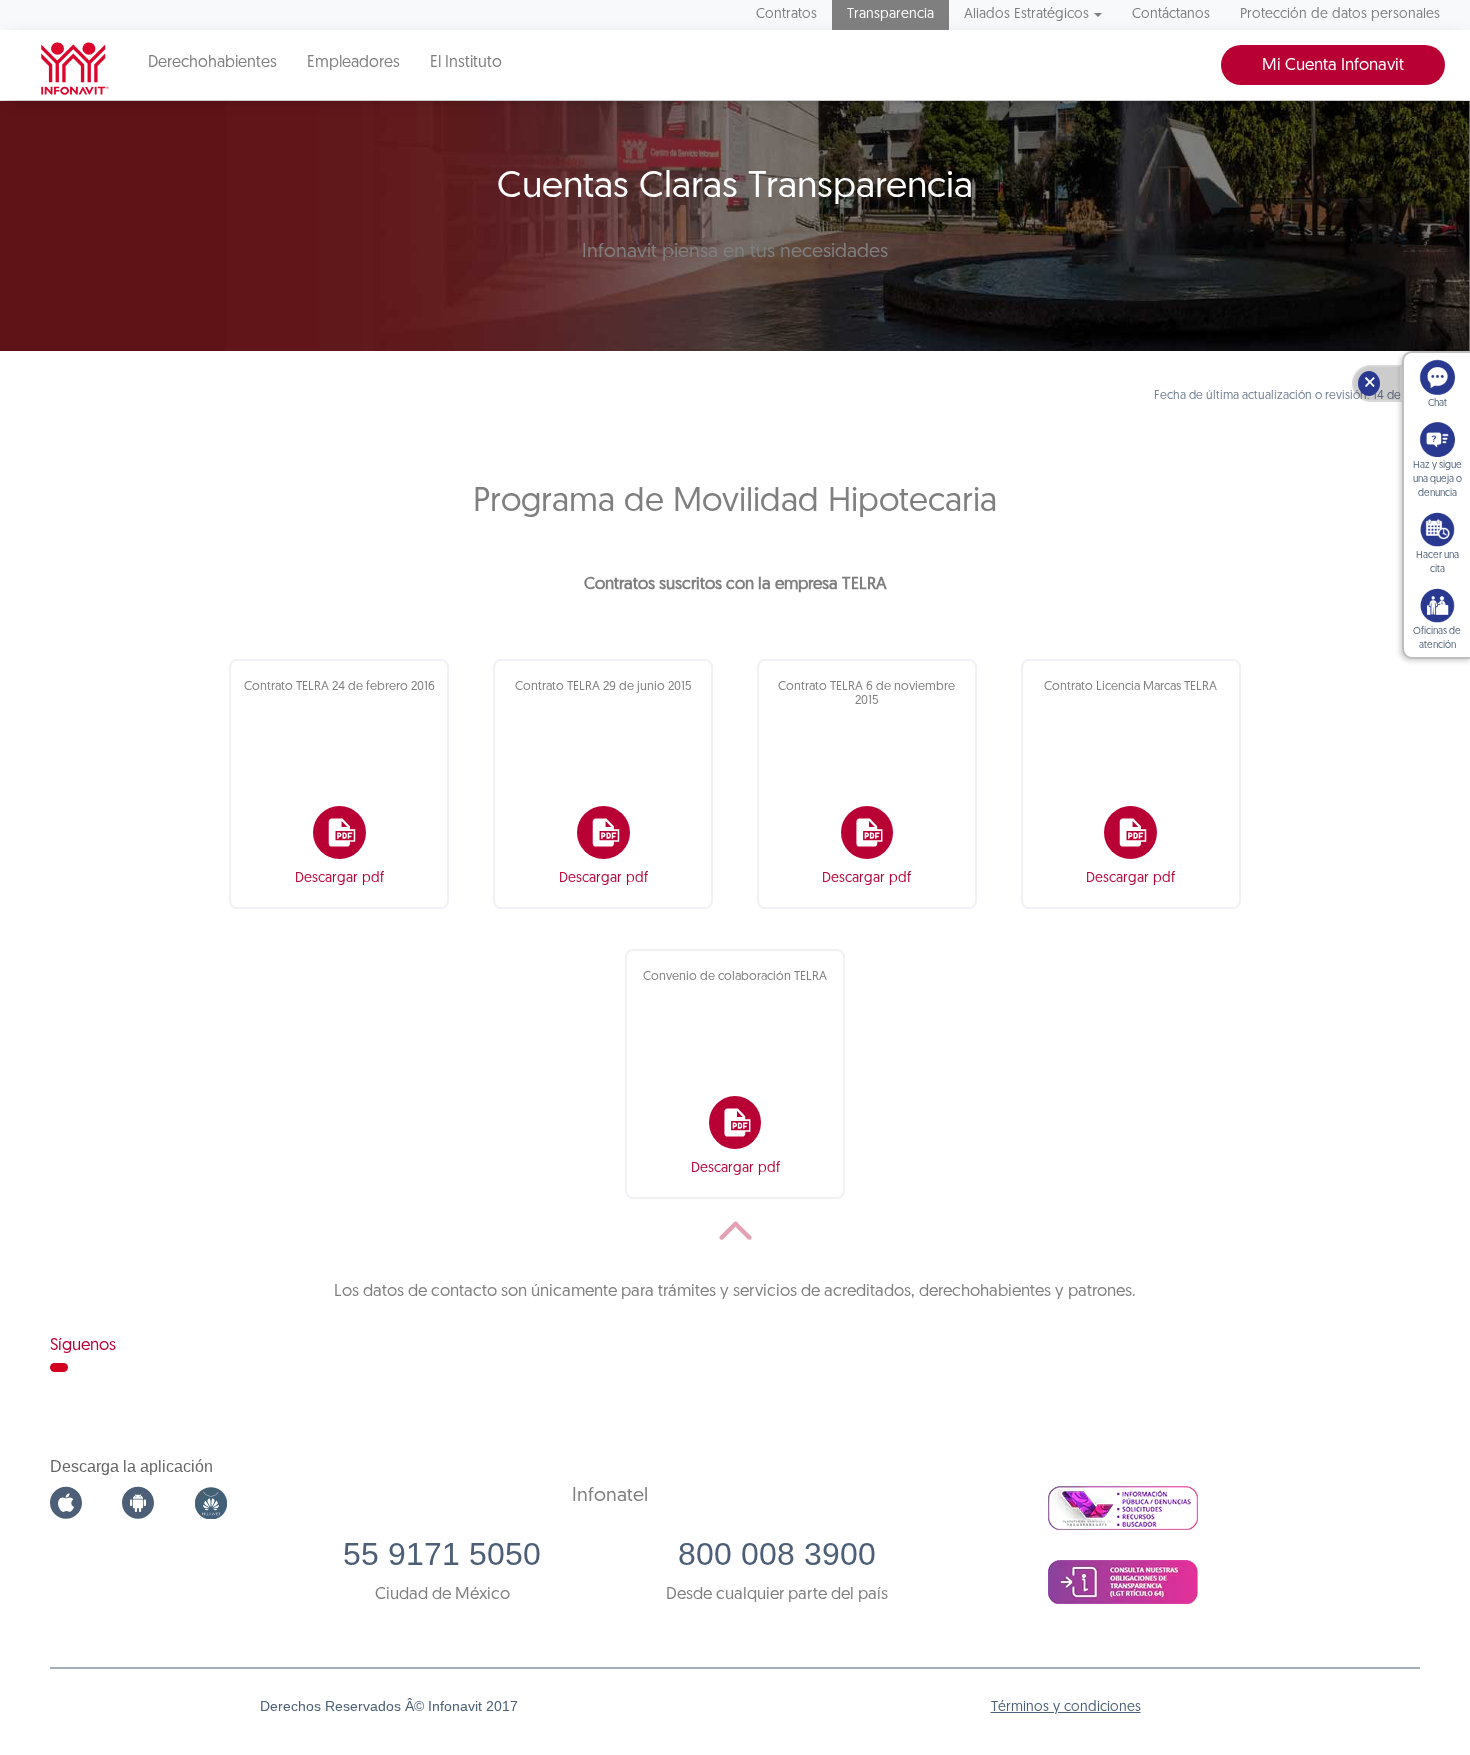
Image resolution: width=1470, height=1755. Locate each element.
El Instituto (466, 63)
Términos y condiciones (1066, 1707)
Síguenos (83, 1345)
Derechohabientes (212, 63)
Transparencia (890, 14)
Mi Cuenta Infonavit (1333, 65)
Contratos (786, 14)
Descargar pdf (339, 878)
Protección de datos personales (1340, 14)
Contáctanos (1171, 14)
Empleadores (353, 63)
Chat (1437, 403)
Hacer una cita (1437, 562)
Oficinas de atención (1437, 638)
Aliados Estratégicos (1026, 14)
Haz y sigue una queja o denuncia (1437, 479)
